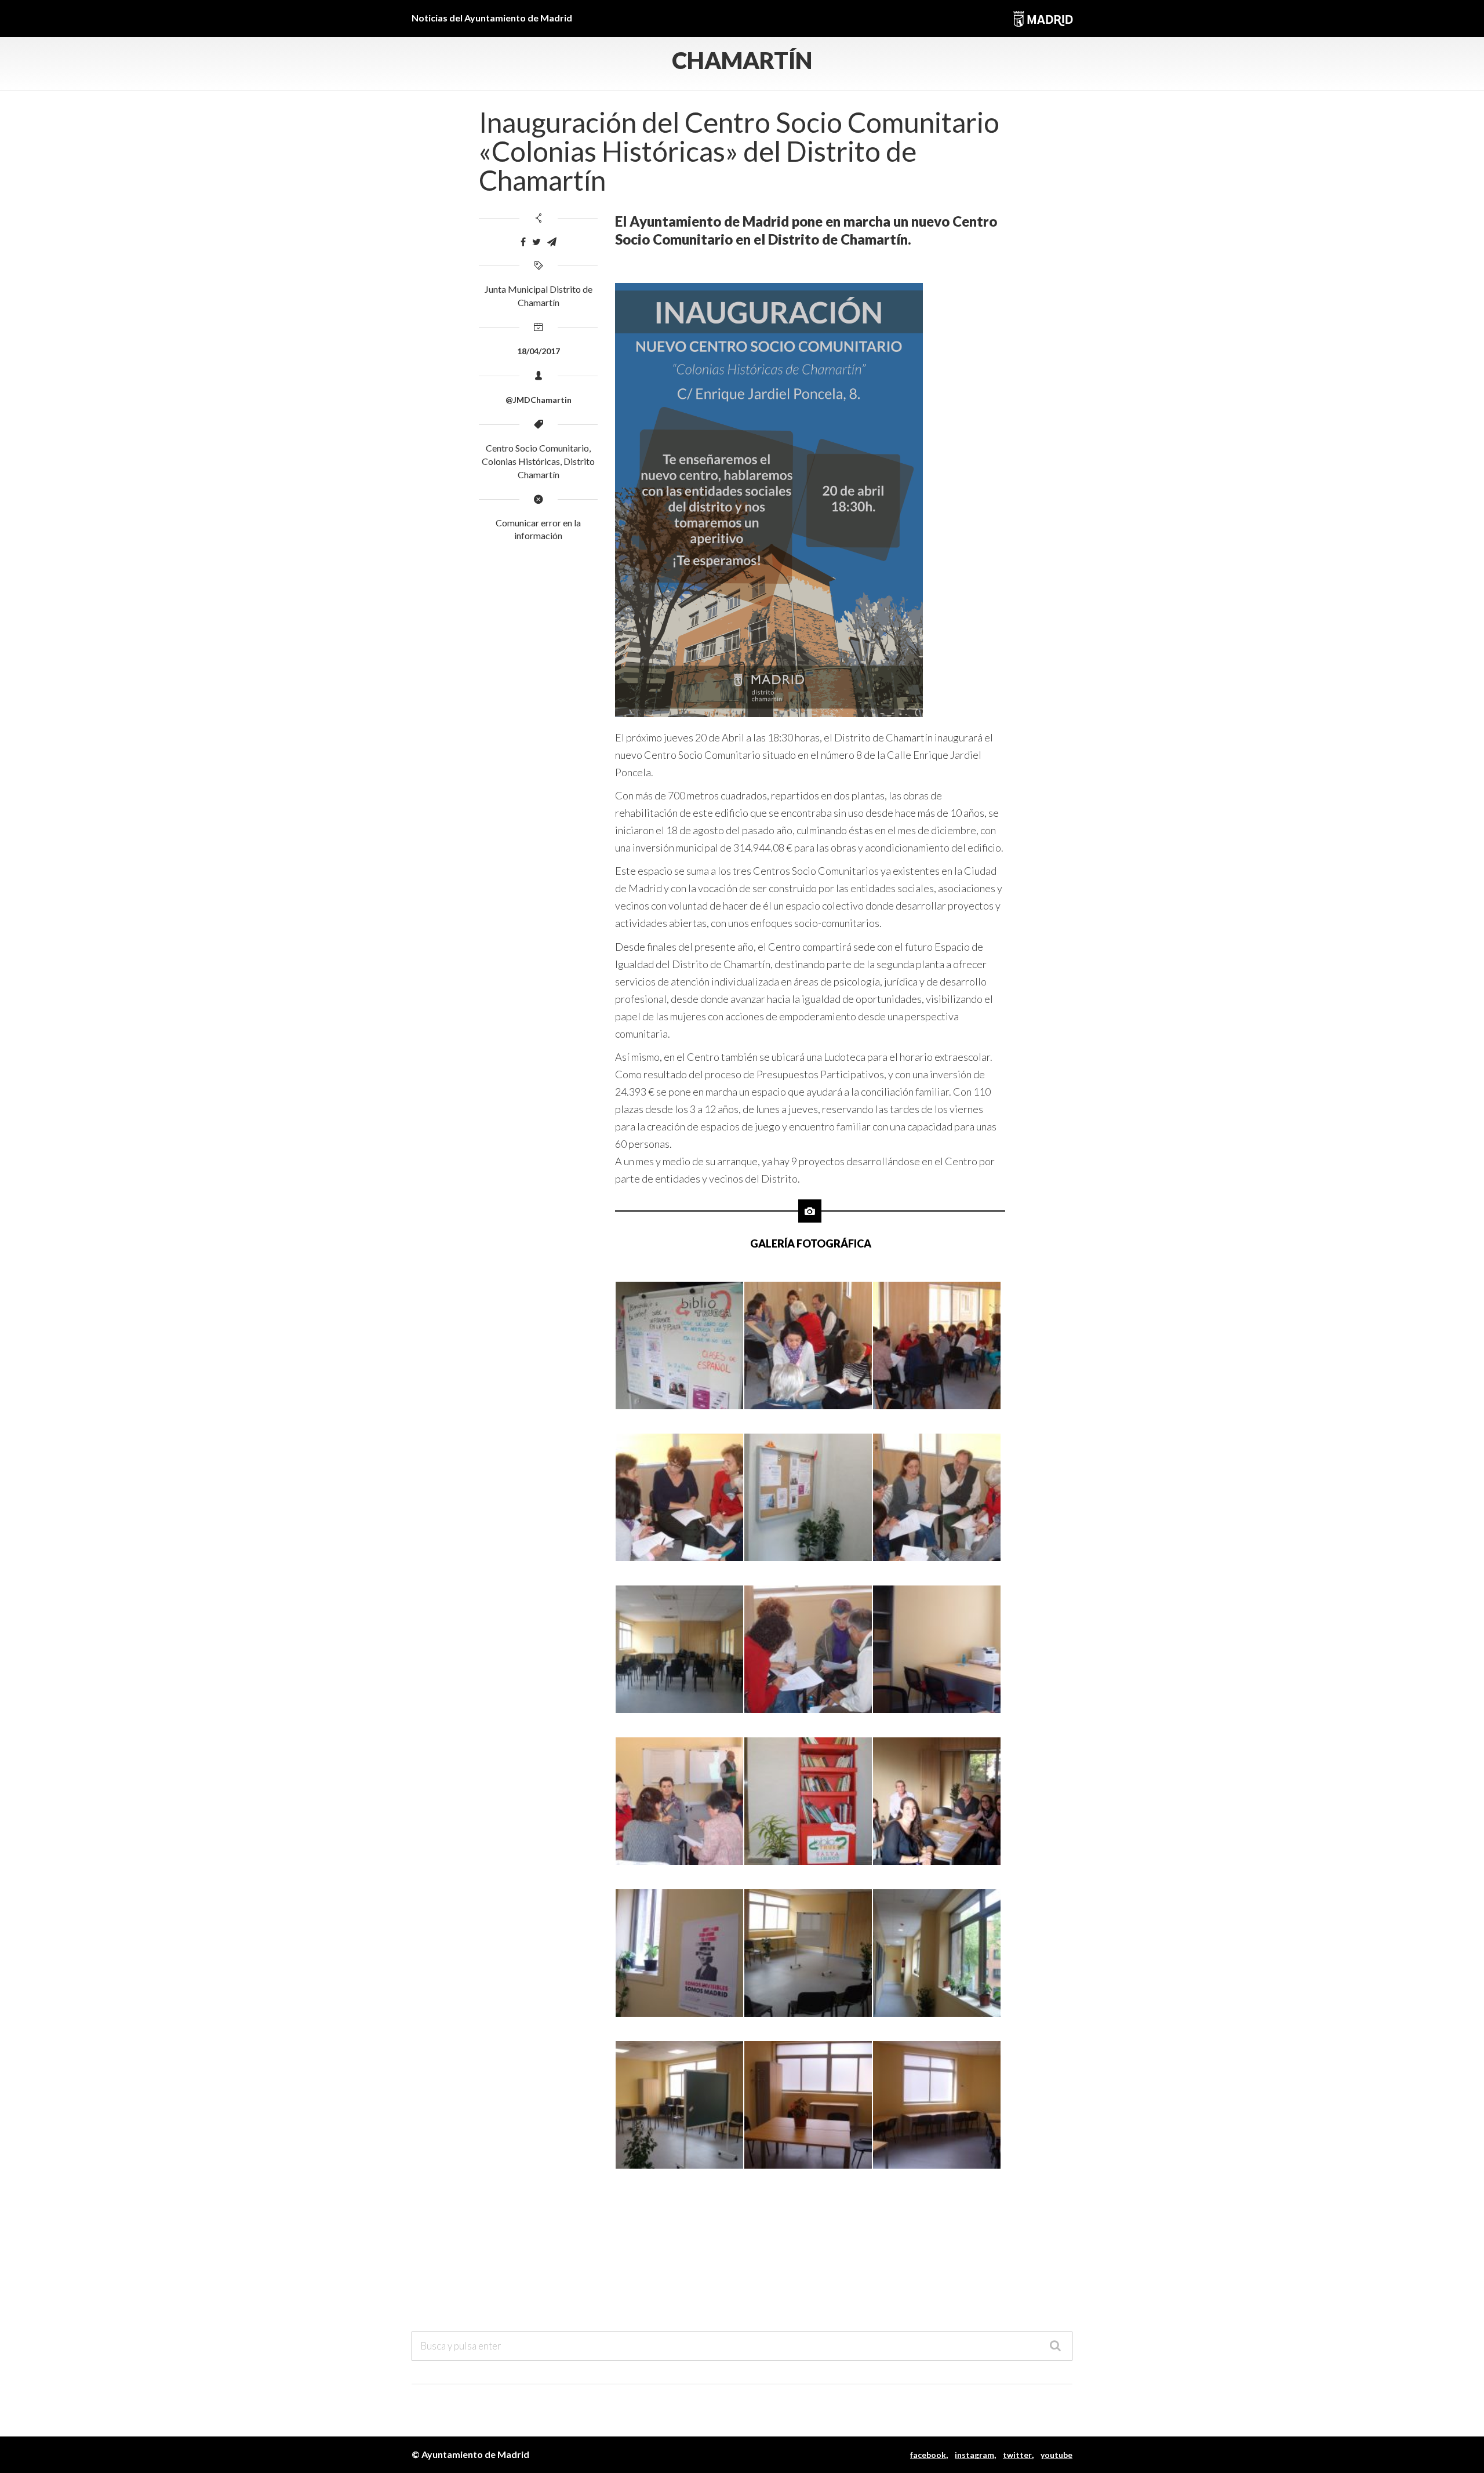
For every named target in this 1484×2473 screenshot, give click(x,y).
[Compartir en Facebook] (523, 242)
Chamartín (742, 60)
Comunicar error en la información (538, 529)
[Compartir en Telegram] (552, 242)
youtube (1056, 2455)
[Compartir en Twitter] (537, 242)
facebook (928, 2455)
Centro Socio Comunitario (537, 448)
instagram (974, 2455)
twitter (1017, 2455)
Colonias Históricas (521, 461)
